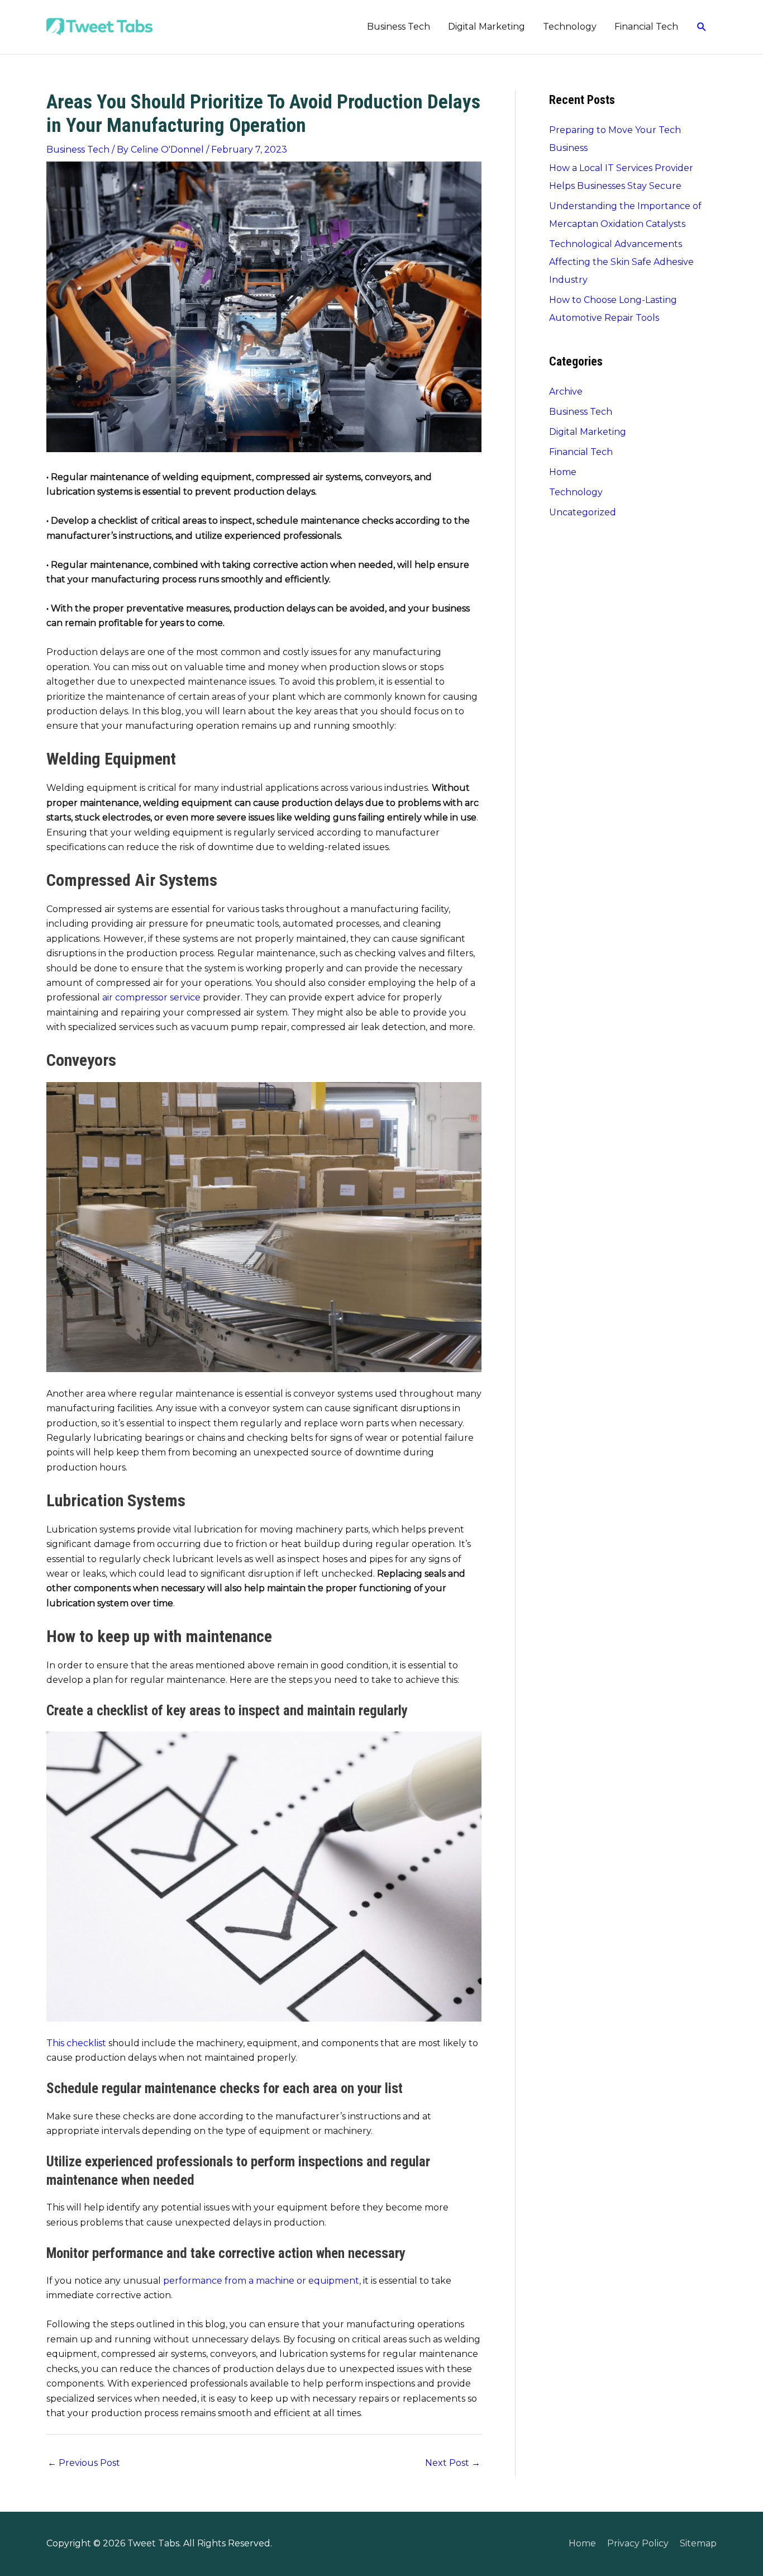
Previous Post (84, 2463)
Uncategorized (583, 512)
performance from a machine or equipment (261, 2281)
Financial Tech (646, 27)
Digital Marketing (487, 27)
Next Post (453, 2463)
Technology (570, 27)
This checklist (76, 2043)
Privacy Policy (638, 2543)
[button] (702, 27)
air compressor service (151, 997)
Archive (566, 392)
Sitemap (698, 2543)
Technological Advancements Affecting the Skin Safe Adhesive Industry (621, 262)
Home (563, 472)
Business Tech (399, 27)
